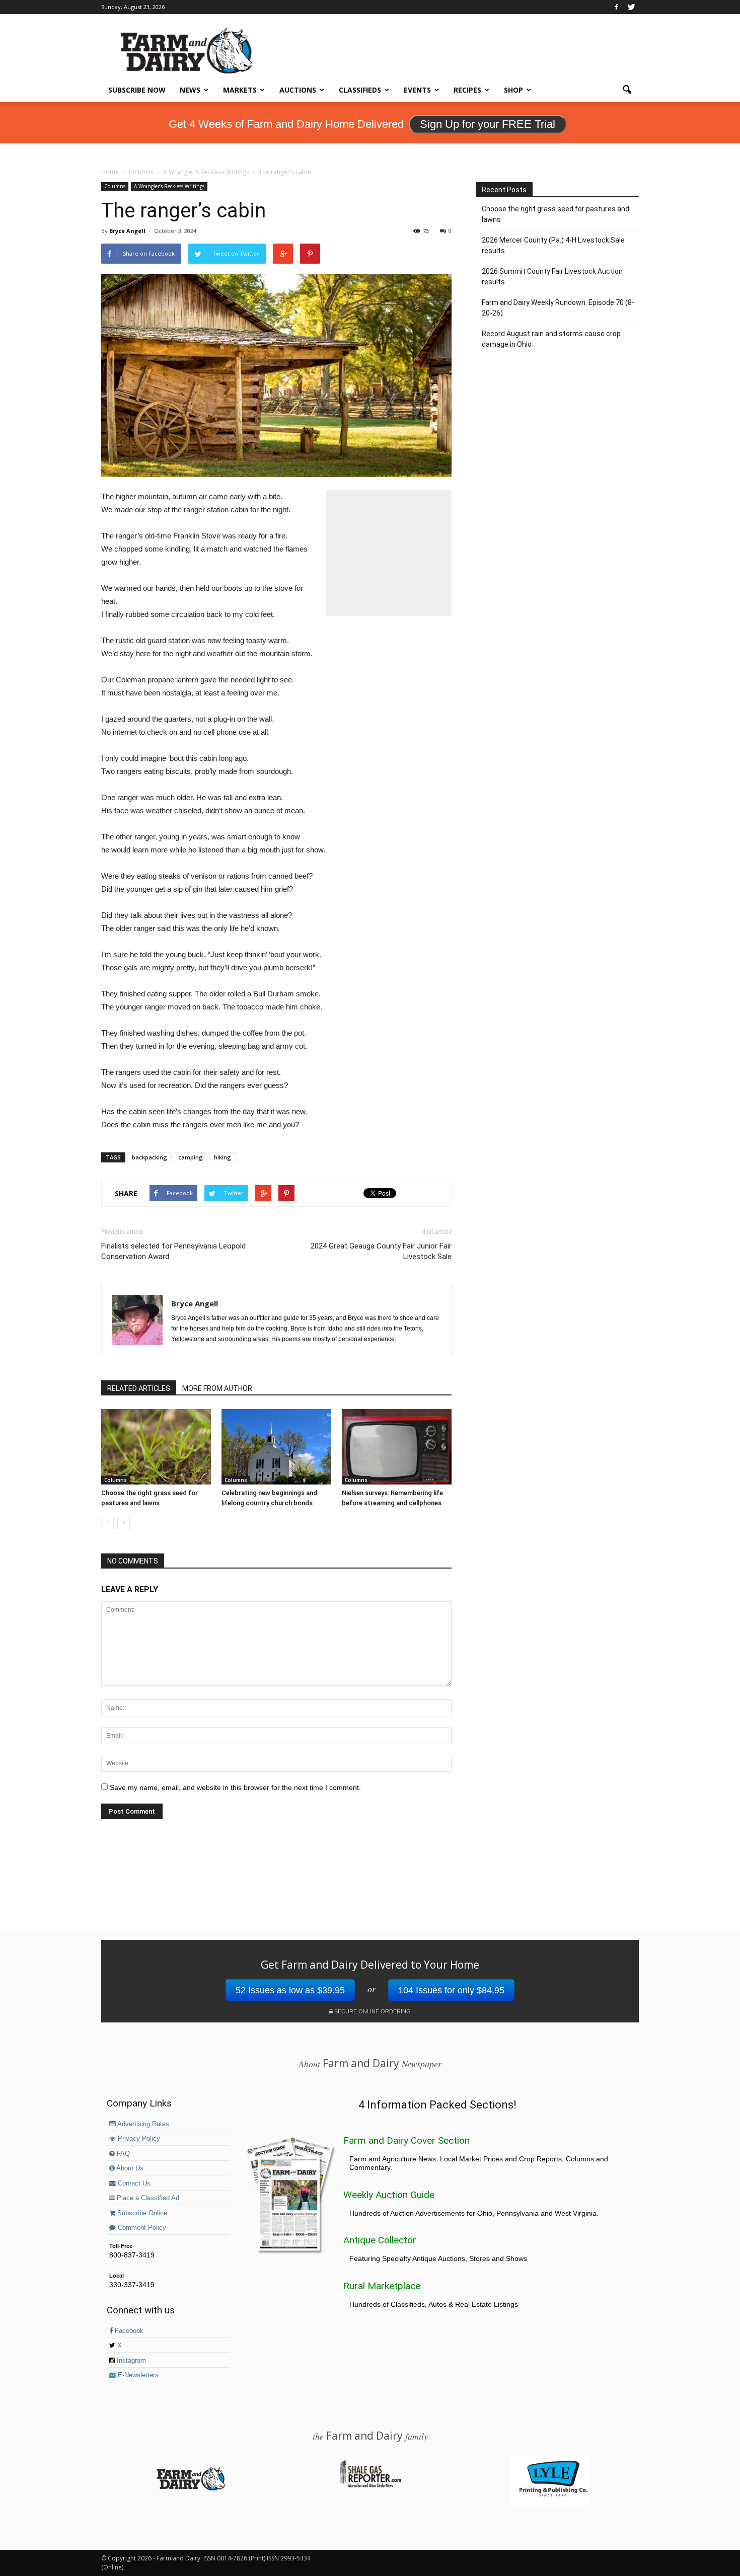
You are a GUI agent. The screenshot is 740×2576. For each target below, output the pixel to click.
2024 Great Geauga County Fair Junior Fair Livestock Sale (381, 1251)
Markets (240, 90)
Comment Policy (141, 2228)
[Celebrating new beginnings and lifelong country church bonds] (276, 1447)
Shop (513, 90)
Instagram (130, 2361)
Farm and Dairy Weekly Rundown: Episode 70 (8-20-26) (558, 308)
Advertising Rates (142, 2124)
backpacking (150, 1157)
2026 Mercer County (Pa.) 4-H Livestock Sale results (553, 245)
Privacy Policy (138, 2139)
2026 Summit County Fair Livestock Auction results (552, 277)
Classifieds (360, 90)
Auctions (298, 90)
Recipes (467, 90)
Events (417, 90)
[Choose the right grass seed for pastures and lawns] (156, 1447)
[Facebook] (616, 7)
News (190, 90)
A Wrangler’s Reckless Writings (169, 186)
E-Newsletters (137, 2375)
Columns (115, 186)
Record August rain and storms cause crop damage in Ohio (551, 339)
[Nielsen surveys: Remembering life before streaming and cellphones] (397, 1447)
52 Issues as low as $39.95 (290, 1990)
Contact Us (133, 2183)
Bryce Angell (127, 231)
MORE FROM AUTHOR (217, 1388)
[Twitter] (631, 7)
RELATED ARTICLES (139, 1388)
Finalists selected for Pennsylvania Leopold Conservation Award (173, 1251)
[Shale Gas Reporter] (370, 2486)
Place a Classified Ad (147, 2198)
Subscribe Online (141, 2213)
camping (191, 1157)
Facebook (128, 2331)
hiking (223, 1157)
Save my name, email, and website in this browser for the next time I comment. (235, 1787)
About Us (129, 2168)
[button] (627, 90)
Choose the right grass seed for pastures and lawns (556, 214)
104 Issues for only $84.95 (451, 1990)
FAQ (122, 2154)
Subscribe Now (137, 90)
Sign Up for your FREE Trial (488, 124)
